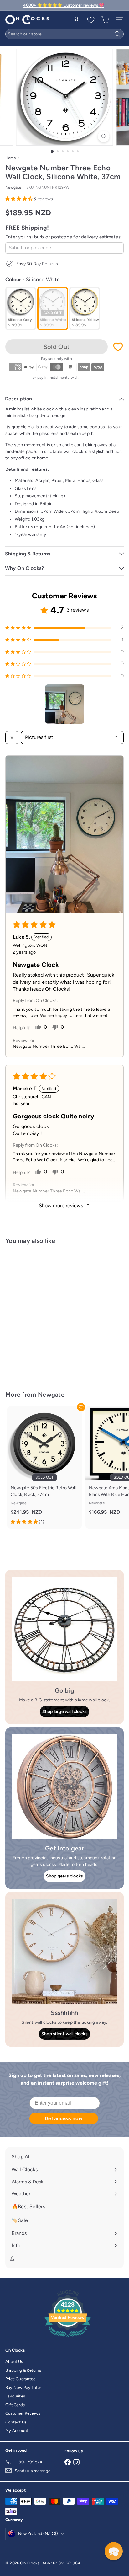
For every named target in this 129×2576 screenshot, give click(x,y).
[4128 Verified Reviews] (68, 2338)
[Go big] (64, 1629)
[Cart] (105, 20)
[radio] (21, 308)
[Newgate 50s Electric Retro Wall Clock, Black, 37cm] (44, 1467)
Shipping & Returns (23, 2370)
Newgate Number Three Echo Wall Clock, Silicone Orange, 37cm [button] (48, 1191)
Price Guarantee (20, 2379)
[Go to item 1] (65, 704)
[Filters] (12, 737)
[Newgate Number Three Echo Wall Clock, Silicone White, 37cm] (44, 1314)
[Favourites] (91, 20)
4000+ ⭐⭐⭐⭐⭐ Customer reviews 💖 (64, 5)
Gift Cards (15, 2405)
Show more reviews (62, 1205)
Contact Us (16, 2422)
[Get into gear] (64, 1787)
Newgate (51, 1395)
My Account (17, 2431)
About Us (14, 2362)
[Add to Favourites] (118, 347)
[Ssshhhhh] (64, 1951)
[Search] (117, 34)
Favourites (15, 2396)
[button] (19, 199)
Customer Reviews (23, 2413)
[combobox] (64, 34)
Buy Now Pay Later (23, 2388)
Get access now (64, 2118)
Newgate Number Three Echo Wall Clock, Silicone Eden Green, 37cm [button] (48, 1047)
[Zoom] (104, 136)
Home (11, 158)
